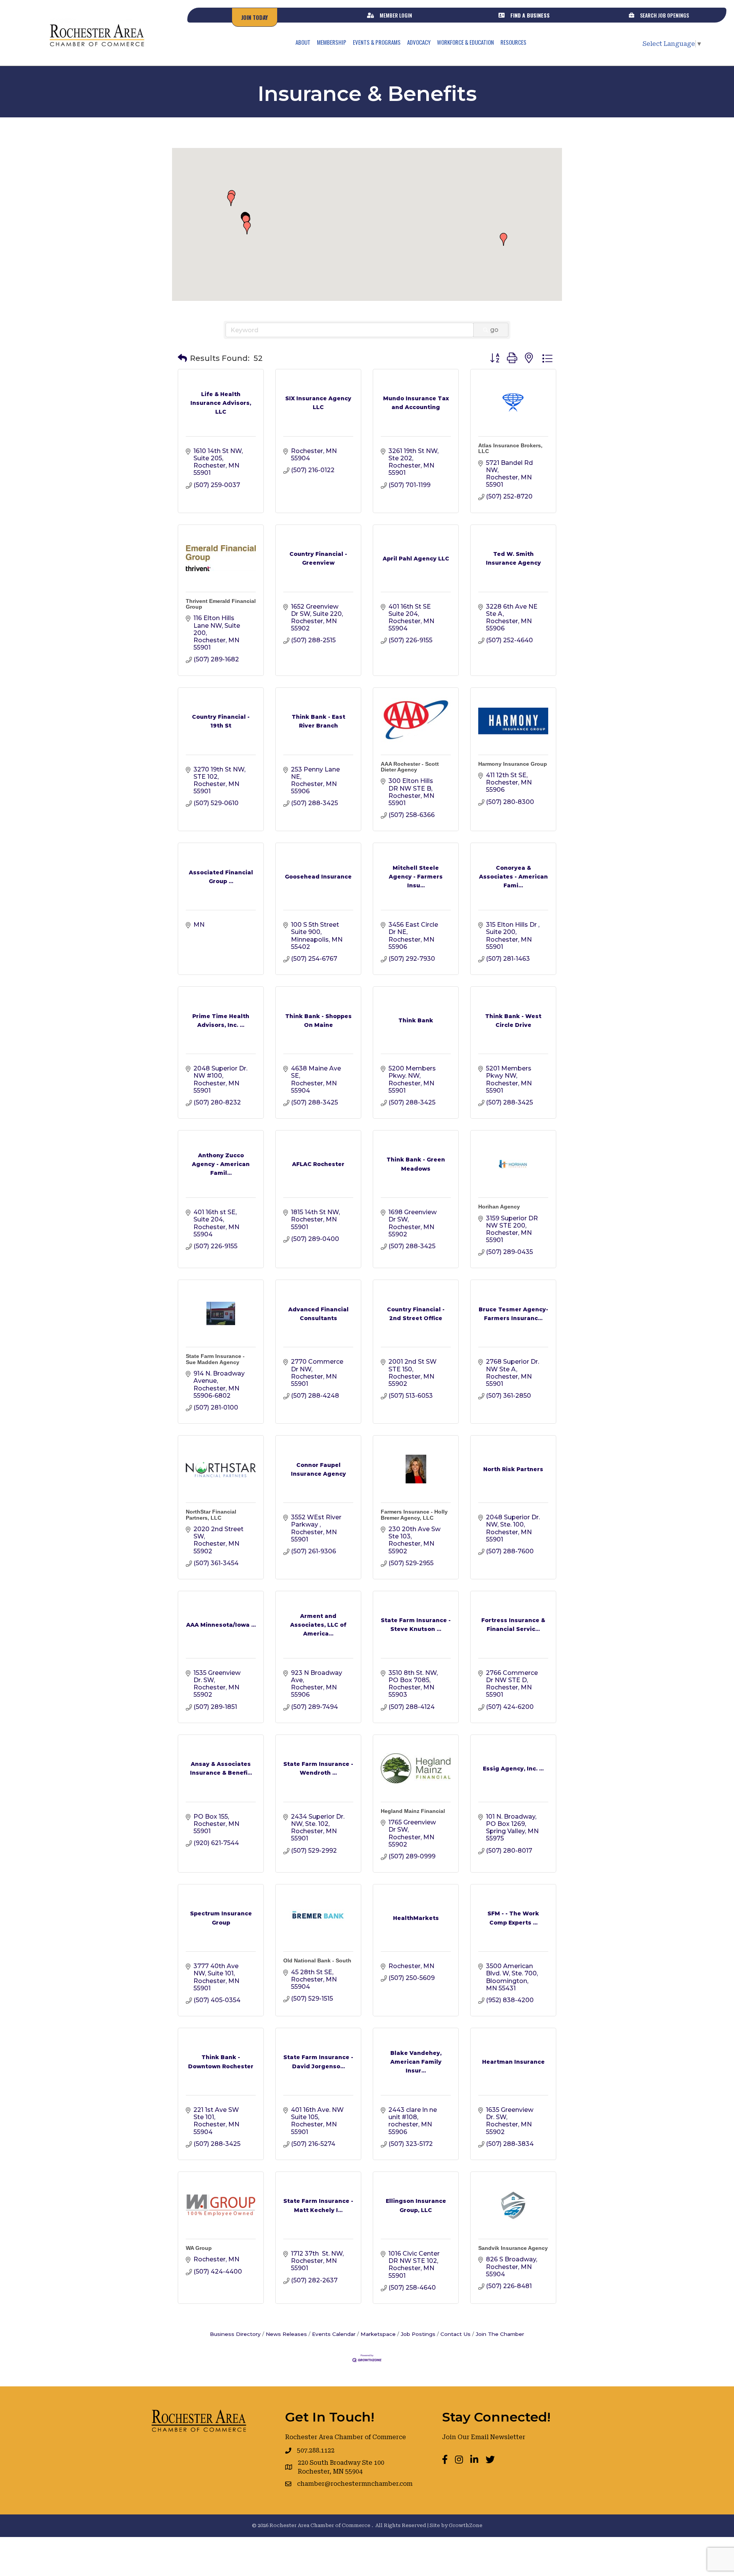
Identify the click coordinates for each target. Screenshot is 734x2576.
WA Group (199, 2248)
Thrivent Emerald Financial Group (221, 604)
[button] (503, 239)
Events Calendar (334, 2334)
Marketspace (378, 2334)
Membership (332, 42)
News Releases (286, 2334)
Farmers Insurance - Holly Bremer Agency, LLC (414, 1515)
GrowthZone (466, 2525)
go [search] (494, 330)
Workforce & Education (465, 42)
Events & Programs (377, 42)
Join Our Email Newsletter (484, 2437)
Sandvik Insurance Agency (513, 2248)
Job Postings (418, 2334)
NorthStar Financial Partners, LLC (211, 1515)
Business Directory (235, 2334)
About (303, 42)
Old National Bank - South (317, 1960)
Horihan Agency (499, 1207)
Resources (513, 42)
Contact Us (456, 2334)
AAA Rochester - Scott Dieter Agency (410, 767)
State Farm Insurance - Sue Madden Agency (215, 1359)
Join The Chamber (500, 2334)
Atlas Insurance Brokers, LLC (510, 448)
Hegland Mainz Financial (413, 1811)
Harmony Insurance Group (513, 764)
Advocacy (419, 42)
